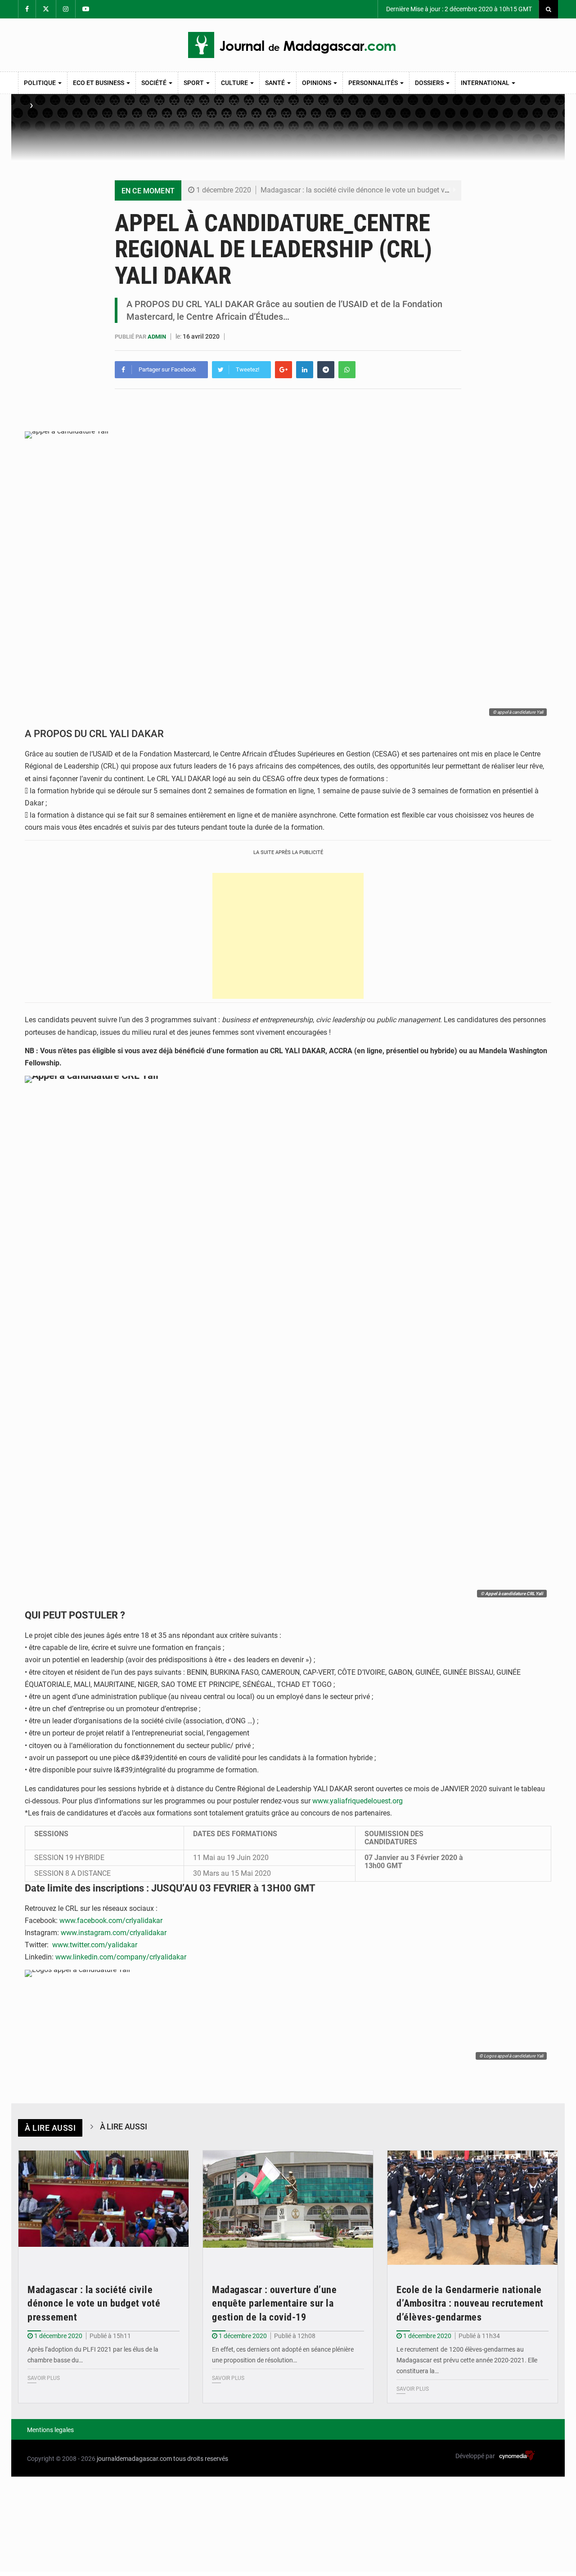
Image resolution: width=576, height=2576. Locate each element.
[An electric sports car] (103, 2207)
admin (157, 337)
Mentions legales (50, 2430)
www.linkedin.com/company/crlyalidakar (121, 1957)
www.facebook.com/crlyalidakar (111, 1921)
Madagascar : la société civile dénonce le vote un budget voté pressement (377, 190)
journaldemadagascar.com (134, 2459)
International (486, 83)
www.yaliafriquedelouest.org (358, 1801)
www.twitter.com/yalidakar (95, 1945)
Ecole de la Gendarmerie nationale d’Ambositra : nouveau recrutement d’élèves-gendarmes (470, 2304)
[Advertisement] (288, 936)
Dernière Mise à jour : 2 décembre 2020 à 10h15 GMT (458, 9)
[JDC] (292, 45)
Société (155, 83)
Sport (194, 83)
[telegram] (326, 370)
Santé (276, 83)
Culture (235, 83)
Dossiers (430, 83)
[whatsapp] (347, 370)
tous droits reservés (201, 2459)
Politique (40, 83)
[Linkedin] (305, 370)
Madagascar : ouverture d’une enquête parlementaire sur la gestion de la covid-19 (274, 2304)
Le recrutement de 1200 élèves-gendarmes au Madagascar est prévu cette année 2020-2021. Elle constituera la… (467, 2360)
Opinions (317, 83)
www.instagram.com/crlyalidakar (114, 1933)
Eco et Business (99, 83)
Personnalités (374, 83)
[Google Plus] (283, 370)
